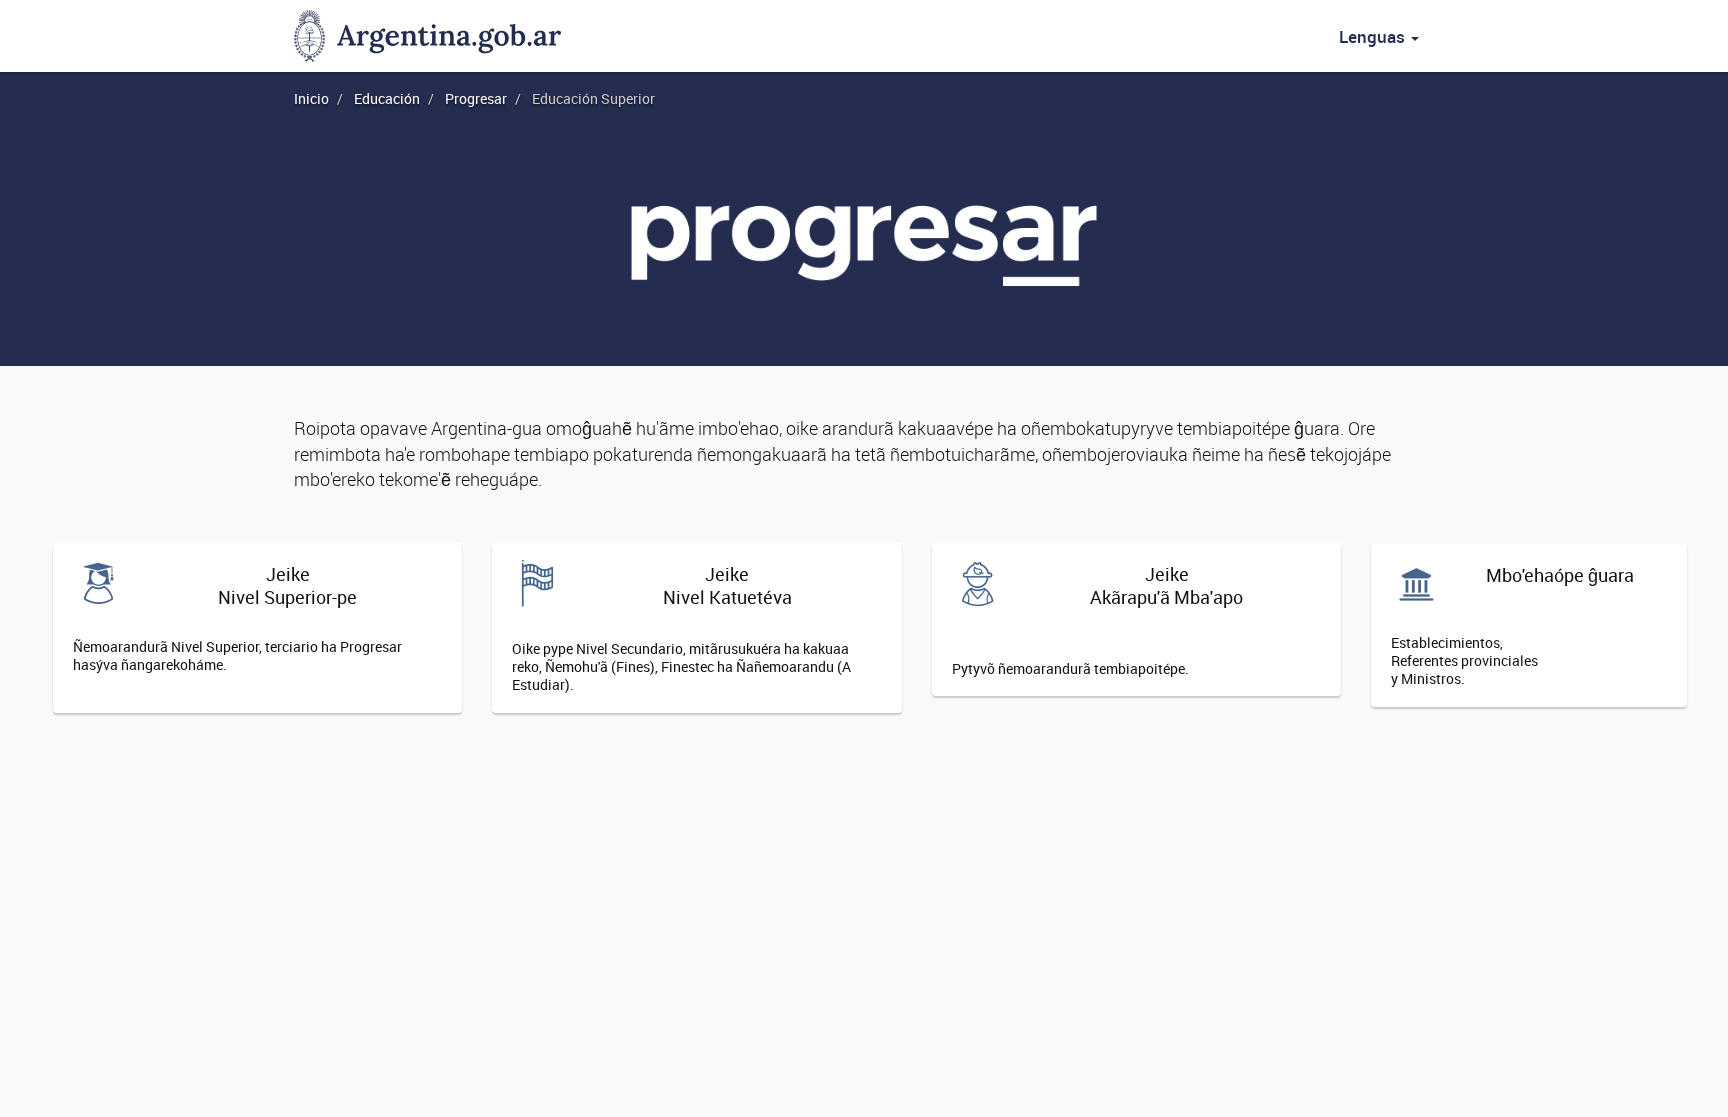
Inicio (311, 98)
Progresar (476, 98)
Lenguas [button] (1374, 36)
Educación (387, 98)
